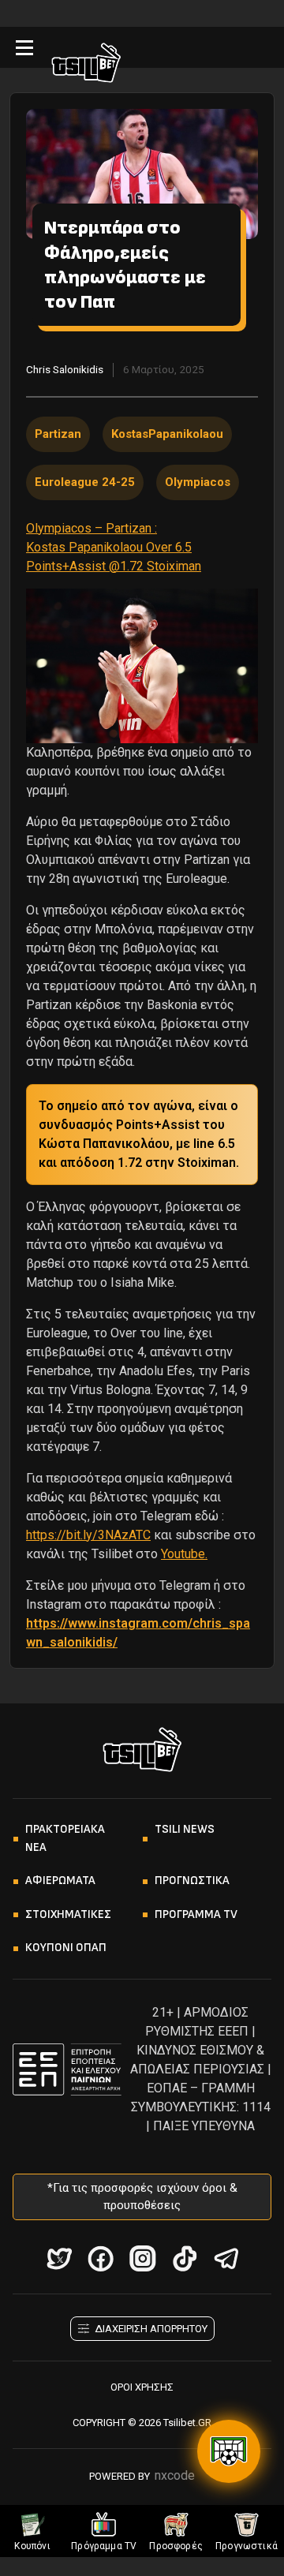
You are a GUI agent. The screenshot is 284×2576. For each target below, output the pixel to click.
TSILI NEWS (185, 1829)
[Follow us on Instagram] (142, 2258)
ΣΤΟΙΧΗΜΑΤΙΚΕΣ (68, 1914)
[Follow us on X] (59, 2258)
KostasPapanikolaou (167, 434)
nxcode (175, 2475)
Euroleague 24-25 (85, 482)
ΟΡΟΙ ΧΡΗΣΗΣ (142, 2387)
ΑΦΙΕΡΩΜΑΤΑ (60, 1881)
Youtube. (184, 1554)
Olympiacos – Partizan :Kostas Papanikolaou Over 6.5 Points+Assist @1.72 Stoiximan (114, 547)
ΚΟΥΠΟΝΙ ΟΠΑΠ (66, 1948)
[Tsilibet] (86, 65)
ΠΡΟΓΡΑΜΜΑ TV (196, 1914)
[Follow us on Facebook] (101, 2258)
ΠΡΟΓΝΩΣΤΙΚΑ (192, 1881)
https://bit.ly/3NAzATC (88, 1535)
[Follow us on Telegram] (226, 2258)
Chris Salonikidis (65, 369)
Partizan (58, 434)
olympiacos (198, 482)
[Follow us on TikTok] (184, 2258)
